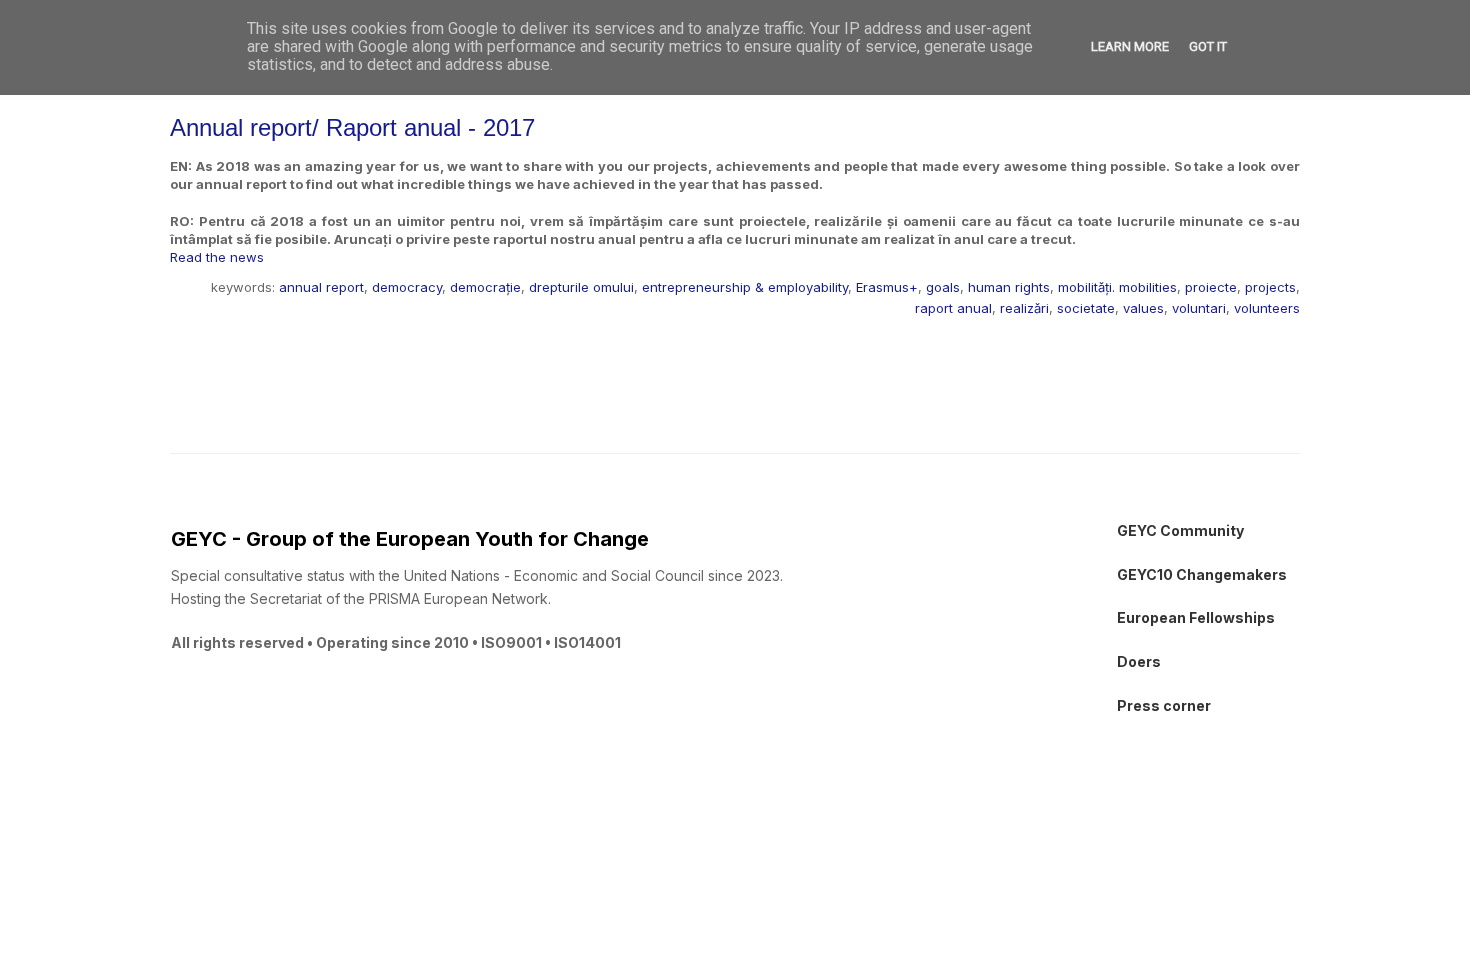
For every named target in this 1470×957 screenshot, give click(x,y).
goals (943, 287)
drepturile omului (581, 287)
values (1143, 308)
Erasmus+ (887, 287)
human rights (1009, 287)
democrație (485, 287)
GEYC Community (1180, 530)
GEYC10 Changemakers (1202, 574)
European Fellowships (1196, 617)
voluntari (1199, 308)
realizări (1024, 308)
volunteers (1267, 308)
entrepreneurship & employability (745, 287)
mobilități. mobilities (1117, 287)
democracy (407, 287)
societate (1086, 308)
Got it (1208, 46)
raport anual (953, 308)
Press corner (1164, 705)
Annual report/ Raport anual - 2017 (352, 127)
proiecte (1211, 287)
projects (1270, 287)
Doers (1139, 661)
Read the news (217, 257)
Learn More (1130, 46)
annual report (321, 287)
